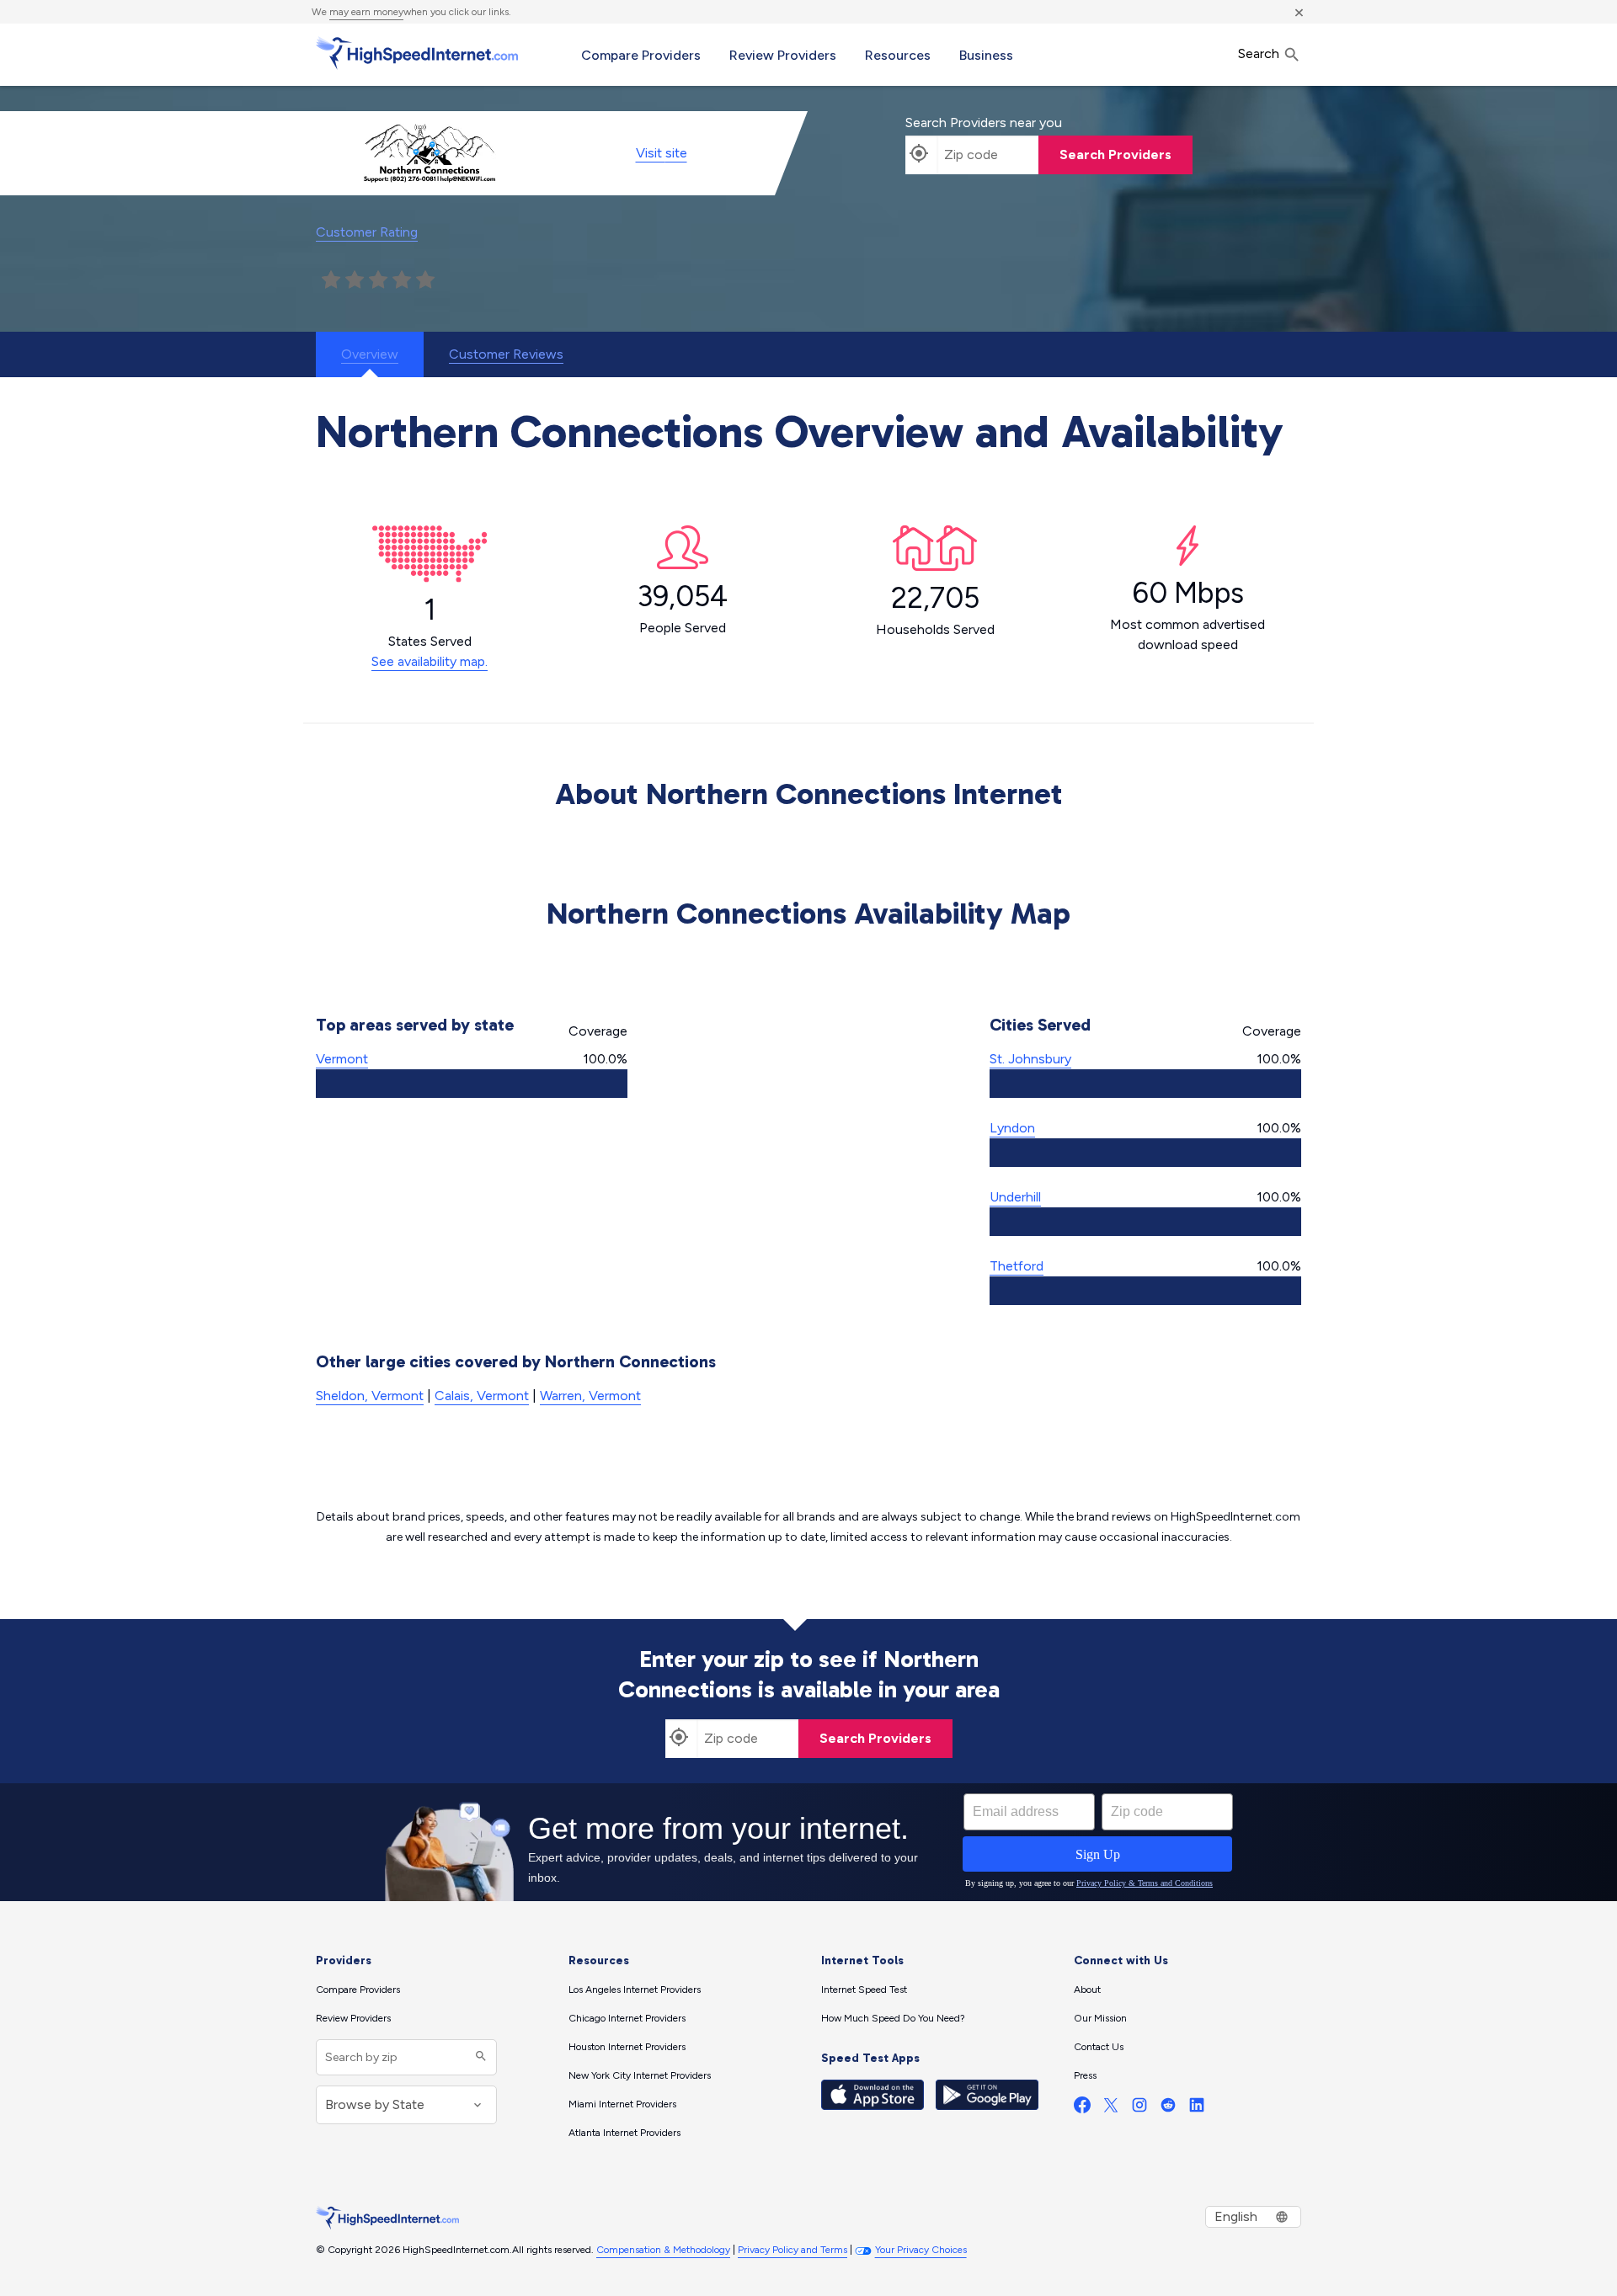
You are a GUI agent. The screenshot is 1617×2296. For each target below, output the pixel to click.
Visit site (662, 153)
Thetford (1017, 1266)
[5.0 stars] (425, 280)
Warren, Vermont (590, 1396)
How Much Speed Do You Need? (893, 2018)
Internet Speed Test (864, 1990)
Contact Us (1099, 2047)
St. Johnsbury (1030, 1059)
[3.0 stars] (378, 280)
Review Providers (783, 55)
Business (986, 55)
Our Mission (1100, 2018)
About (1087, 1990)
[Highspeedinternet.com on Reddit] (1168, 2109)
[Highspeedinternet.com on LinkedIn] (1197, 2109)
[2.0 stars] (355, 280)
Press (1085, 2075)
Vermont (342, 1059)
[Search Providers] (479, 2057)
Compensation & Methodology (663, 2250)
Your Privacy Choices (921, 2250)
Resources (898, 55)
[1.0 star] (331, 280)
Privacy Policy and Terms (792, 2250)
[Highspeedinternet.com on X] (1111, 2109)
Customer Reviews (506, 354)
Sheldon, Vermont (370, 1396)
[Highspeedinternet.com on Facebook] (1082, 2109)
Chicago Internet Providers (627, 2018)
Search (1260, 53)
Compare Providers (641, 55)
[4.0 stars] (402, 280)
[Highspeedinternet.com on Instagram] (1139, 2109)
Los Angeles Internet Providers (635, 1990)
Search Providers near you (984, 123)
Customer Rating (367, 232)
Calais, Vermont (482, 1396)
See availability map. (430, 661)
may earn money (366, 12)
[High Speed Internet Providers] (417, 53)
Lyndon (1012, 1128)
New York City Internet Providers (640, 2075)
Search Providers (1115, 154)
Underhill (1015, 1197)
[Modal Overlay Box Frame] (808, 1842)
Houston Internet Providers (627, 2047)
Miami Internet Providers (622, 2104)
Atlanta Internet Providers (624, 2133)
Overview (370, 354)
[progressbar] (472, 1084)
